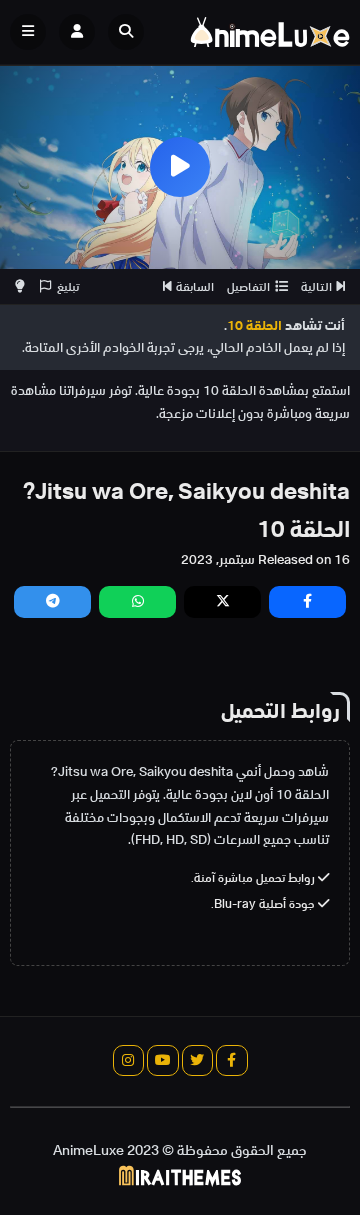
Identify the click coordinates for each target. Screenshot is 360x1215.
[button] (131, 32)
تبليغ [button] (68, 286)
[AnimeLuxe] (270, 32)
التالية (316, 286)
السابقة (195, 286)
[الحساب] (77, 32)
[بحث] (126, 32)
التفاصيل (248, 286)
